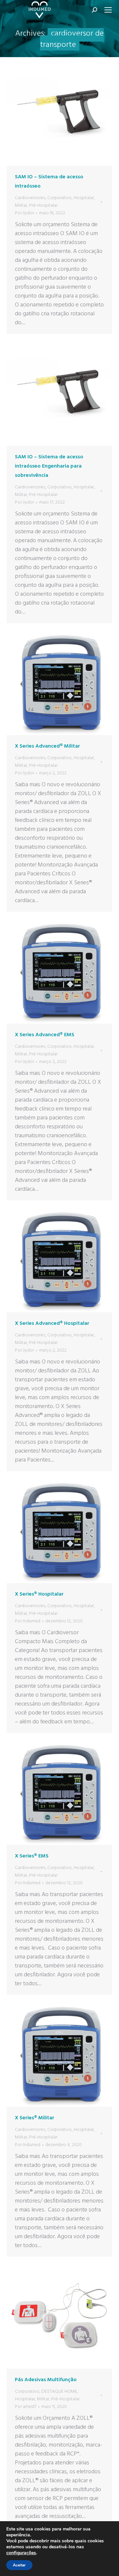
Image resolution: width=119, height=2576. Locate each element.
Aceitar (19, 2565)
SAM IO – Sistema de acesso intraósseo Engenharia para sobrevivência (49, 466)
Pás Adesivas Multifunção (46, 2380)
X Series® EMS (32, 1856)
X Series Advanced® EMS (45, 1035)
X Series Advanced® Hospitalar (52, 1323)
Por (24, 213)
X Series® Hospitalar (39, 1594)
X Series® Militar (35, 2118)
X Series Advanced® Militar (47, 746)
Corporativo (59, 198)
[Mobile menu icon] (108, 10)
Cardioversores (30, 198)
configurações (21, 2553)
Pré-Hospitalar (43, 206)
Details (68, 113)
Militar (21, 206)
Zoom (51, 113)
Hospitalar (84, 198)
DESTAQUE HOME (59, 2392)
